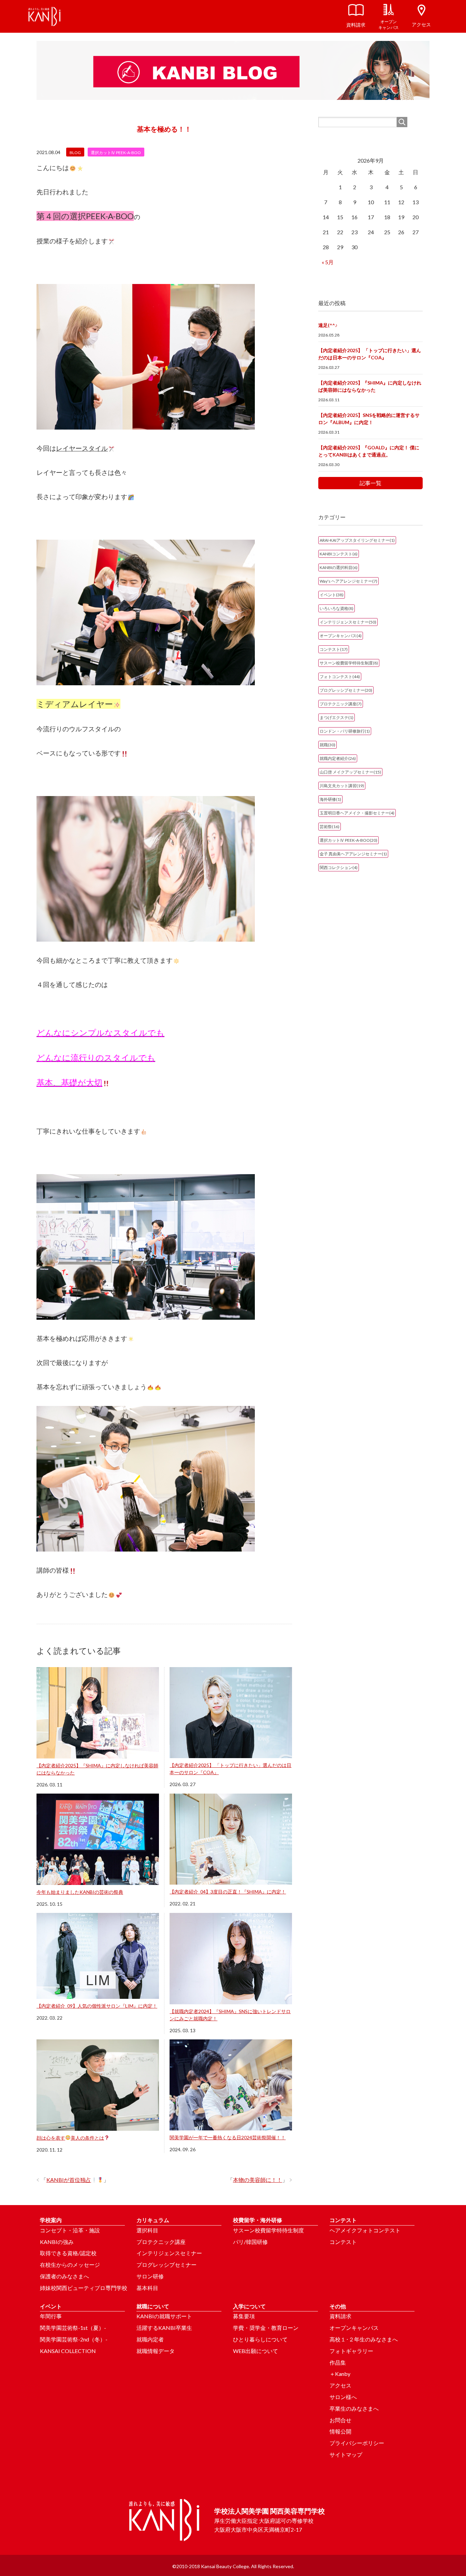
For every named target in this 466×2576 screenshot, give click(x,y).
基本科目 (147, 2288)
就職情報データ (156, 2351)
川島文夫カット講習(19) (342, 786)
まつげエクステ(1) (337, 717)
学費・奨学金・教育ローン (266, 2328)
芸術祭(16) (330, 827)
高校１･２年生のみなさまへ (364, 2339)
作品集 (338, 2362)
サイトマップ (346, 2454)
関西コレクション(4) (339, 867)
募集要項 (244, 2316)
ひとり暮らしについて (260, 2339)
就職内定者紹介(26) (338, 758)
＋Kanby (340, 2374)
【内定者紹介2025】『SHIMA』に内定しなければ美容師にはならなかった (370, 386)
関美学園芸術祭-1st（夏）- (73, 2328)
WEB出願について (256, 2351)
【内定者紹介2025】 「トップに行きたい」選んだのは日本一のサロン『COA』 (370, 354)
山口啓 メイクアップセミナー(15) (350, 772)
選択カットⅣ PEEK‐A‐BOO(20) (348, 840)
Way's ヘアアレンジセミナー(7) (348, 581)
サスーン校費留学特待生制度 (268, 2230)
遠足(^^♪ (328, 325)
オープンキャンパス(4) (341, 636)
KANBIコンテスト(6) (339, 554)
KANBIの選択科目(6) (339, 567)
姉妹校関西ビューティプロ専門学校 (84, 2288)
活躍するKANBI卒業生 (164, 2328)
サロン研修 (150, 2276)
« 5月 (328, 262)
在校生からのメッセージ (70, 2265)
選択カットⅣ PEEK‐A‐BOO (116, 153)
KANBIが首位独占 (69, 2180)
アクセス (340, 2385)
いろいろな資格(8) (337, 608)
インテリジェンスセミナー (169, 2253)
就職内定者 (150, 2339)
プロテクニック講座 (161, 2242)
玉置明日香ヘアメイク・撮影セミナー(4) (357, 813)
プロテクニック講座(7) (341, 704)
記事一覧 (370, 483)
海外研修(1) (330, 799)
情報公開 (340, 2431)
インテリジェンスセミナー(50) (348, 622)
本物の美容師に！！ (258, 2180)
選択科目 (147, 2230)
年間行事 (51, 2316)
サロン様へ (343, 2397)
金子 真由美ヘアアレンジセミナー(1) (353, 854)
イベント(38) (332, 595)
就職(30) (327, 745)
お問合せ (340, 2420)
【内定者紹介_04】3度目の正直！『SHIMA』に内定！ (228, 1892)
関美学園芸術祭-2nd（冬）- (74, 2339)
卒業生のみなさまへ (354, 2408)
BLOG (75, 153)
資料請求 (340, 2316)
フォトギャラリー (351, 2351)
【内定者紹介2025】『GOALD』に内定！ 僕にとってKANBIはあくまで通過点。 (369, 451)
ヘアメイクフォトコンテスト (365, 2230)
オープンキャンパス (354, 2328)
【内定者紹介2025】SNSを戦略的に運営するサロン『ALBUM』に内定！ (369, 419)
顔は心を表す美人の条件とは (70, 2138)
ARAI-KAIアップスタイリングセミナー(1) (357, 540)
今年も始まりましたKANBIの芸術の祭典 (80, 1892)
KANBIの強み (57, 2242)
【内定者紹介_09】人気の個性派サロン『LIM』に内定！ (97, 2006)
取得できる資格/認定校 (68, 2253)
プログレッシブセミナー (166, 2265)
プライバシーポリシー (357, 2443)
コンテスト (343, 2242)
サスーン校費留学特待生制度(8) (349, 663)
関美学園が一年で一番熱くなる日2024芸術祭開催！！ (228, 2137)
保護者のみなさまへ (64, 2276)
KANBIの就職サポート (164, 2316)
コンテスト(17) (334, 649)
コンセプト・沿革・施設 (70, 2230)
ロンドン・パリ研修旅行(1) (345, 731)
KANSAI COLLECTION (68, 2351)
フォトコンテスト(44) (340, 677)
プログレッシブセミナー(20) (346, 690)
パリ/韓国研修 (250, 2242)
